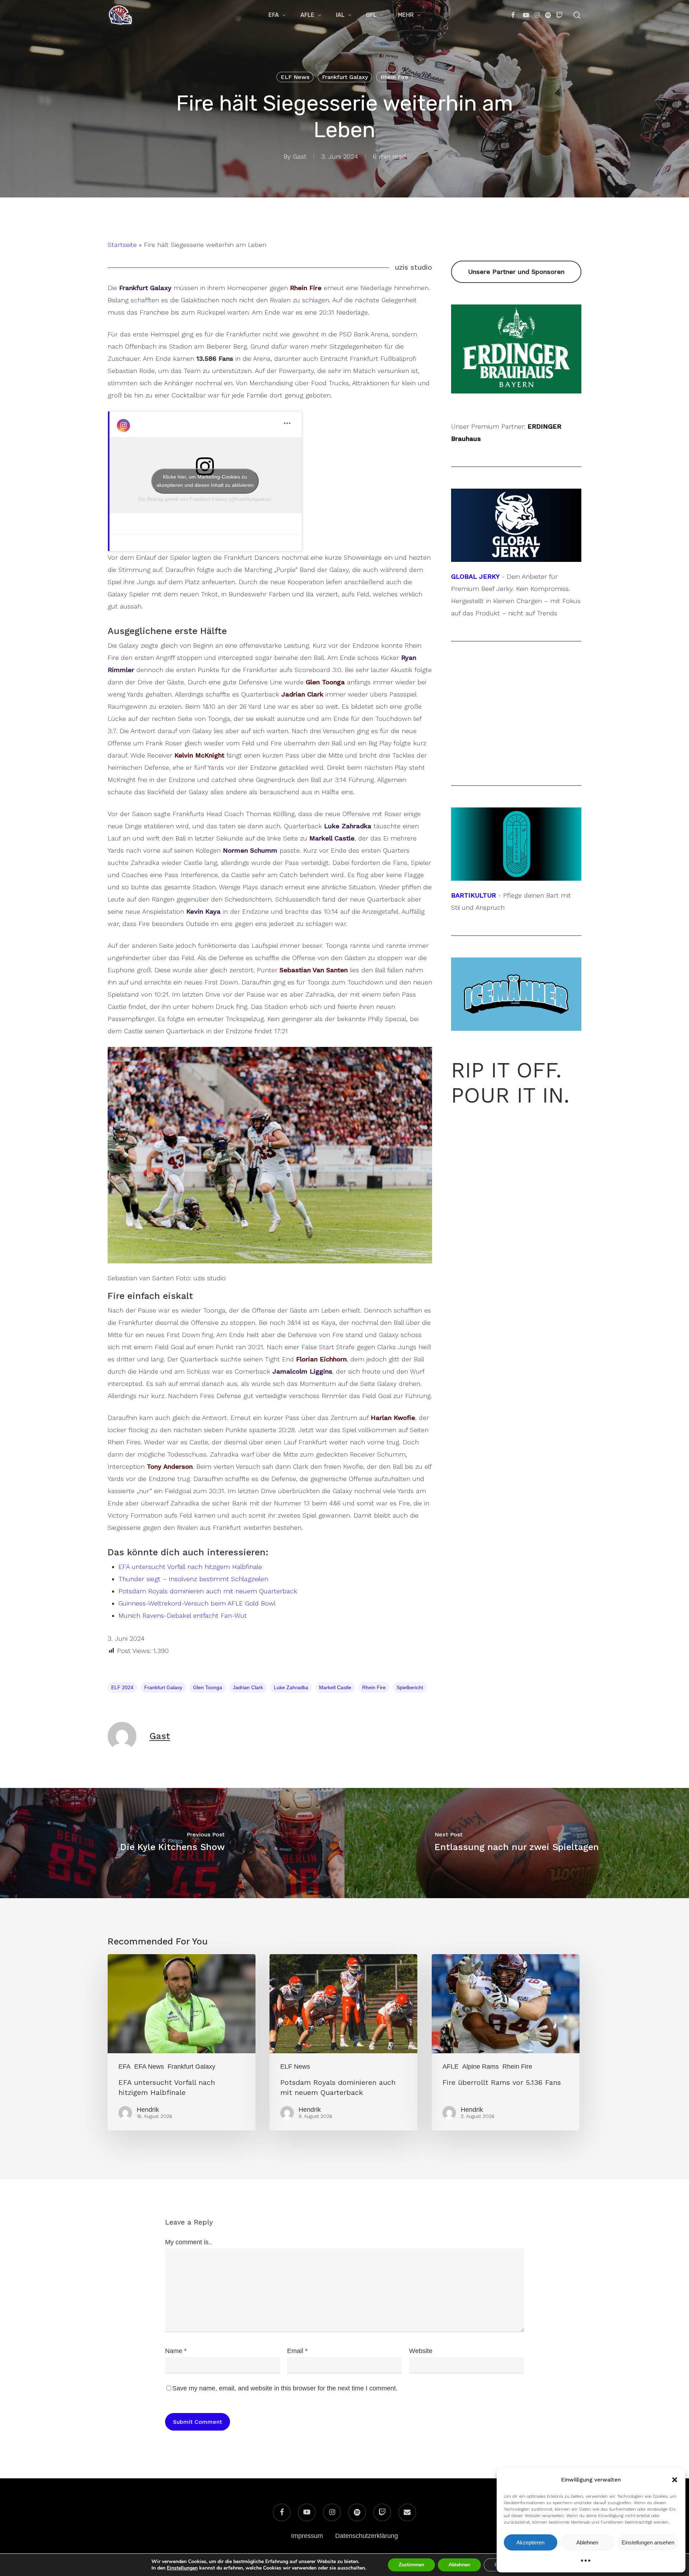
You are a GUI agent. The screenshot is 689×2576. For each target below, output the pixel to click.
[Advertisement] (516, 311)
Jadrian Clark (248, 1687)
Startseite (122, 245)
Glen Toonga (208, 1687)
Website (421, 2351)
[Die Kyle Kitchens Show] (172, 1843)
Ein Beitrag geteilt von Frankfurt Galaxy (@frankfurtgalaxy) (205, 499)
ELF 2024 (122, 1687)
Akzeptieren (530, 2542)
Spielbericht (410, 1687)
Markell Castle (335, 1687)
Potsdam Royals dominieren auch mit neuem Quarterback (208, 1591)
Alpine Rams (481, 2067)
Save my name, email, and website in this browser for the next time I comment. (285, 2388)
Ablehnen (587, 2542)
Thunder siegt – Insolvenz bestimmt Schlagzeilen (193, 1579)
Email (297, 2351)
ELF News (295, 77)
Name (176, 2351)
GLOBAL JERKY (475, 576)
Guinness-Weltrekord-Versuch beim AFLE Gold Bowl (197, 1603)
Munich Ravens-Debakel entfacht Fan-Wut (183, 1615)
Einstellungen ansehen (648, 2542)
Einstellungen (182, 2568)
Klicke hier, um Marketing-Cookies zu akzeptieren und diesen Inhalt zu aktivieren (205, 481)
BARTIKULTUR (474, 895)
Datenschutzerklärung (367, 2536)
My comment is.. (189, 2242)
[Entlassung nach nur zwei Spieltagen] (517, 1843)
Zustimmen (411, 2565)
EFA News (149, 2067)
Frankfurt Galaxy (345, 77)
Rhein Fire (394, 77)
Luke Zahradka (291, 1687)
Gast (300, 156)
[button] (675, 2480)
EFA (125, 2067)
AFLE (451, 2067)
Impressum (307, 2536)
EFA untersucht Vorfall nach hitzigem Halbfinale (190, 1567)
